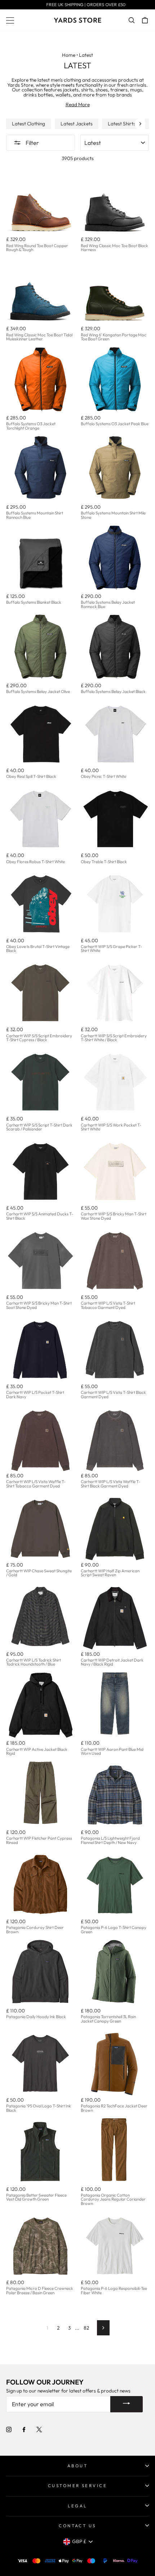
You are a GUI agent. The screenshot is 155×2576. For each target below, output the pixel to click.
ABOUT (77, 2466)
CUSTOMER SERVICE (78, 2485)
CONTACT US (77, 2526)
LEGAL (77, 2506)
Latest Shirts (122, 124)
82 (86, 2328)
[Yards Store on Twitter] (39, 2429)
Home (69, 55)
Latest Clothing (28, 124)
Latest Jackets (77, 124)
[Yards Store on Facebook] (24, 2429)
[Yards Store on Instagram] (9, 2429)
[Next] (140, 124)
